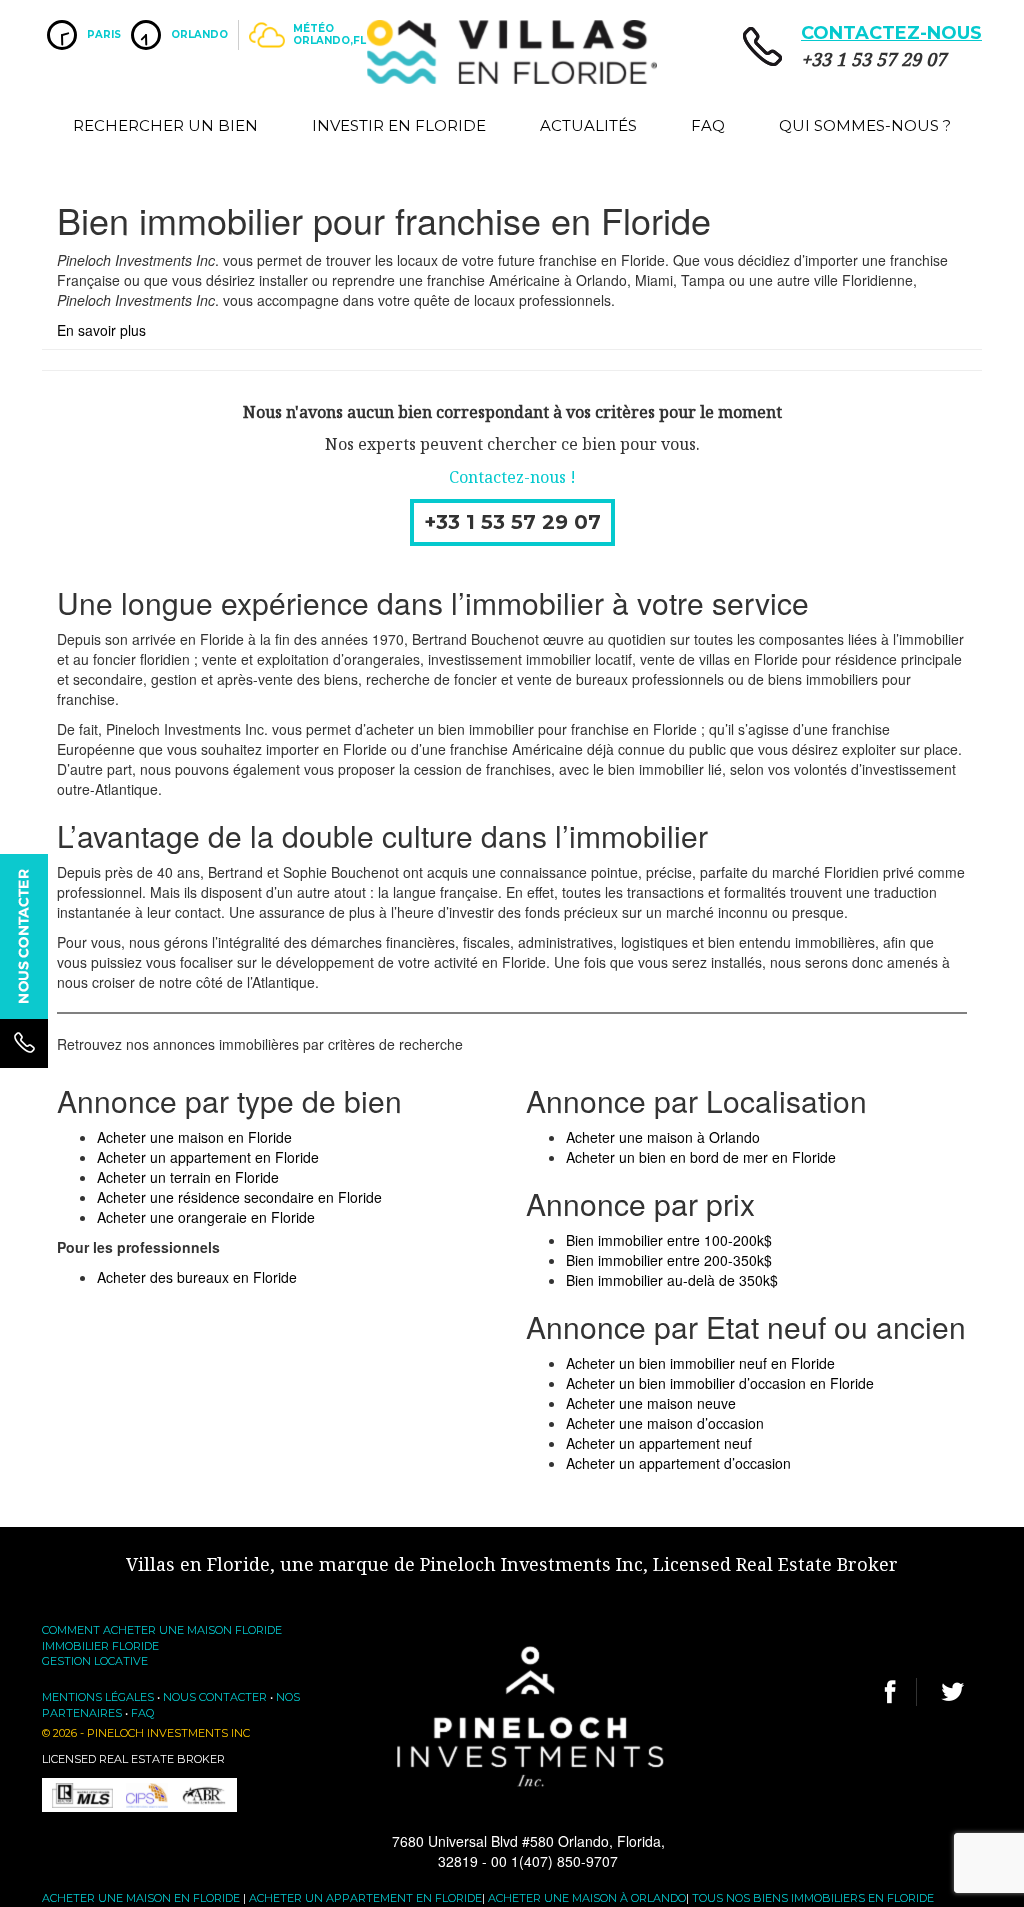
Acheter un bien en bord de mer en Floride (701, 1157)
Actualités (588, 125)
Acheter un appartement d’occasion (678, 1463)
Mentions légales (98, 1697)
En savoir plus (101, 330)
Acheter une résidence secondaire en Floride (239, 1197)
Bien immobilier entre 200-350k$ (669, 1260)
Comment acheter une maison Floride (162, 1630)
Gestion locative (95, 1661)
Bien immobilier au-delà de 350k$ (672, 1280)
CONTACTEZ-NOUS (891, 33)
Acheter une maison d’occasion (665, 1423)
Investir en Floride (399, 125)
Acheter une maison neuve (651, 1403)
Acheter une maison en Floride (194, 1137)
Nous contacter (215, 1697)
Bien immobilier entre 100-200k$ (669, 1240)
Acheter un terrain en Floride (188, 1177)
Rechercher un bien (165, 125)
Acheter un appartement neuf (659, 1443)
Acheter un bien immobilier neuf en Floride (700, 1363)
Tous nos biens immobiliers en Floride (813, 1898)
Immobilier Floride (100, 1646)
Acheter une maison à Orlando (663, 1137)
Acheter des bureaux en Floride (197, 1277)
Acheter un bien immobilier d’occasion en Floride (720, 1383)
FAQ (708, 125)
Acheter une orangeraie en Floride (206, 1217)
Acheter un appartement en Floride (208, 1157)
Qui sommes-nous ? (865, 125)
